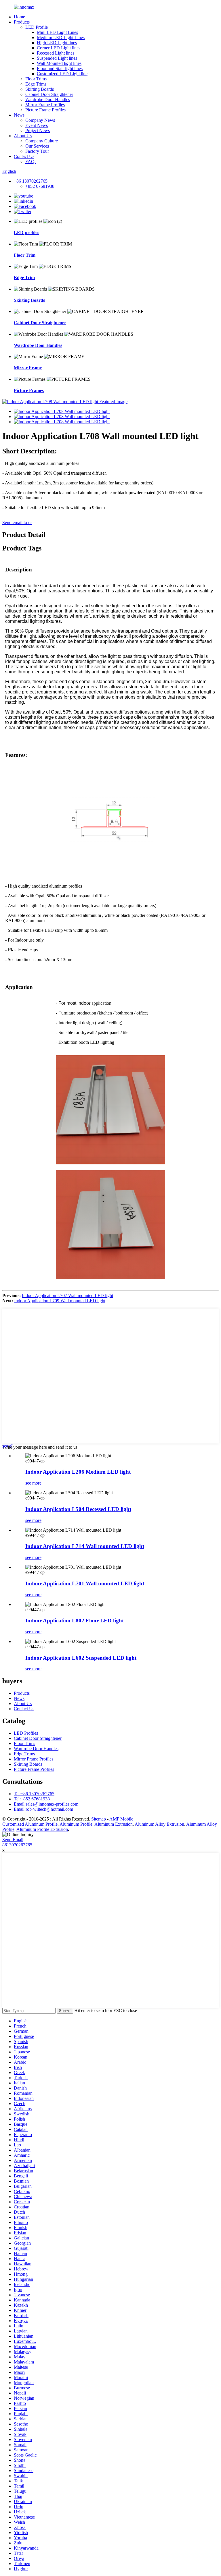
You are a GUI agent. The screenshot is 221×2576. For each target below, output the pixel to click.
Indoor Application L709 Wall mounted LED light (60, 1301)
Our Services (37, 146)
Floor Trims (36, 79)
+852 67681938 (40, 186)
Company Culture (42, 141)
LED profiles (26, 232)
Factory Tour (37, 151)
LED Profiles (26, 1733)
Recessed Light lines (56, 53)
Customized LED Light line (62, 74)
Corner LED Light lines (59, 48)
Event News (37, 125)
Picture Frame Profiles (45, 110)
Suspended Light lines (57, 58)
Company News (40, 120)
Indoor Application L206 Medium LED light (78, 1472)
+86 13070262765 (31, 181)
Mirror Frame (28, 368)
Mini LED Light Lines (57, 32)
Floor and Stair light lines (60, 68)
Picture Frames (29, 390)
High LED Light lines (57, 43)
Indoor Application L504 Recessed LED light (78, 1509)
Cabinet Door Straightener (49, 94)
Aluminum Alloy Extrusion (159, 1824)
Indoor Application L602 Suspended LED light (81, 1658)
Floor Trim (25, 255)
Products (22, 22)
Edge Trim (24, 278)
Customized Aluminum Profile (30, 1824)
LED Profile (37, 27)
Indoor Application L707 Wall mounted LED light (67, 1295)
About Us (23, 136)
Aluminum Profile (76, 1824)
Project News (38, 131)
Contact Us (24, 156)
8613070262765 (17, 1845)
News (19, 115)
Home (19, 17)
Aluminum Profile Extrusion (42, 1829)
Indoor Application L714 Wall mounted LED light (85, 1546)
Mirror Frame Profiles (45, 105)
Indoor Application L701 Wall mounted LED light (85, 1583)
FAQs (31, 162)
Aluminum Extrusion (114, 1824)
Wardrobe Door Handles (48, 99)
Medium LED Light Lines (61, 37)
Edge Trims (36, 84)
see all (8, 1446)
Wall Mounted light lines (59, 63)
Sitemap (99, 1819)
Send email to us (17, 522)
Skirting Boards (40, 89)
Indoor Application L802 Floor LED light (75, 1621)
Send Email (13, 1840)
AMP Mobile (121, 1819)
